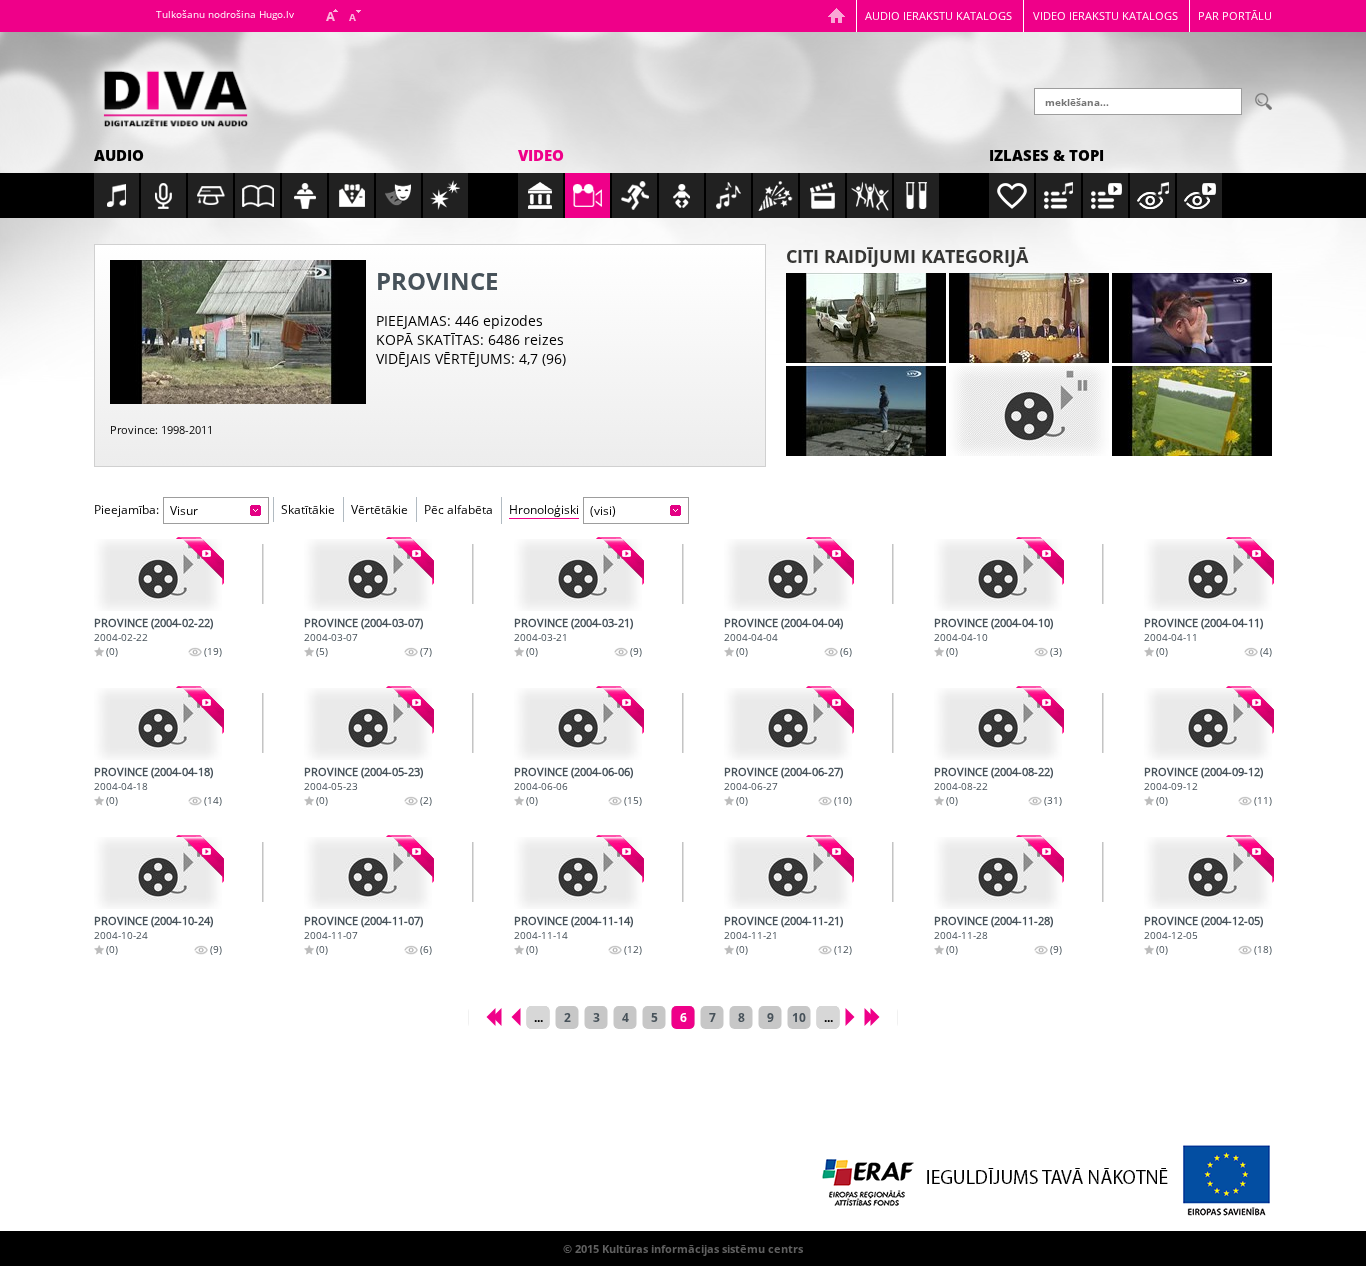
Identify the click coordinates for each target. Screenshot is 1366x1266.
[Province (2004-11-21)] (788, 873)
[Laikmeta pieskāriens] (866, 411)
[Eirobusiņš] (866, 318)
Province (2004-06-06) (573, 771)
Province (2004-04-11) (1203, 622)
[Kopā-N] (1029, 411)
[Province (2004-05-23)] (368, 724)
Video (541, 155)
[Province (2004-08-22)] (998, 724)
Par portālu (1235, 15)
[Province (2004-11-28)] (998, 873)
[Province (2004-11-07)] (368, 873)
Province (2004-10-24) (153, 920)
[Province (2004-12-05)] (1208, 873)
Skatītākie (308, 509)
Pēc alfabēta (458, 509)
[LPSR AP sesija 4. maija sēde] (1029, 318)
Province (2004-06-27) (783, 771)
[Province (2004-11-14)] (578, 873)
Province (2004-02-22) (153, 622)
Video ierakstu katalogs (1105, 15)
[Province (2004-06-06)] (578, 724)
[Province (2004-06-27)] (788, 724)
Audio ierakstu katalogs (938, 15)
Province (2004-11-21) (783, 920)
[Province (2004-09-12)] (1208, 724)
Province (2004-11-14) (573, 920)
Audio (119, 155)
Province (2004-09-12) (1203, 771)
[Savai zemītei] (1192, 411)
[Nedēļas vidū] (1192, 318)
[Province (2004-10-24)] (158, 873)
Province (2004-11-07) (363, 920)
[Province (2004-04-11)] (1208, 575)
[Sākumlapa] (836, 15)
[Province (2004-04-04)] (788, 575)
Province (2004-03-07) (363, 622)
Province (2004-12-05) (1203, 920)
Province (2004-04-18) (153, 771)
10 (799, 1017)
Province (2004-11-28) (993, 920)
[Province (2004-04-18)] (158, 724)
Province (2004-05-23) (363, 771)
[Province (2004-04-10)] (998, 575)
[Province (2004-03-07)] (368, 575)
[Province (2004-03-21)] (578, 575)
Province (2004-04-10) (993, 622)
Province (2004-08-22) (993, 771)
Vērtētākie (379, 509)
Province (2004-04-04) (783, 622)
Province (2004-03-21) (573, 622)
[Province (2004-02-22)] (158, 575)
